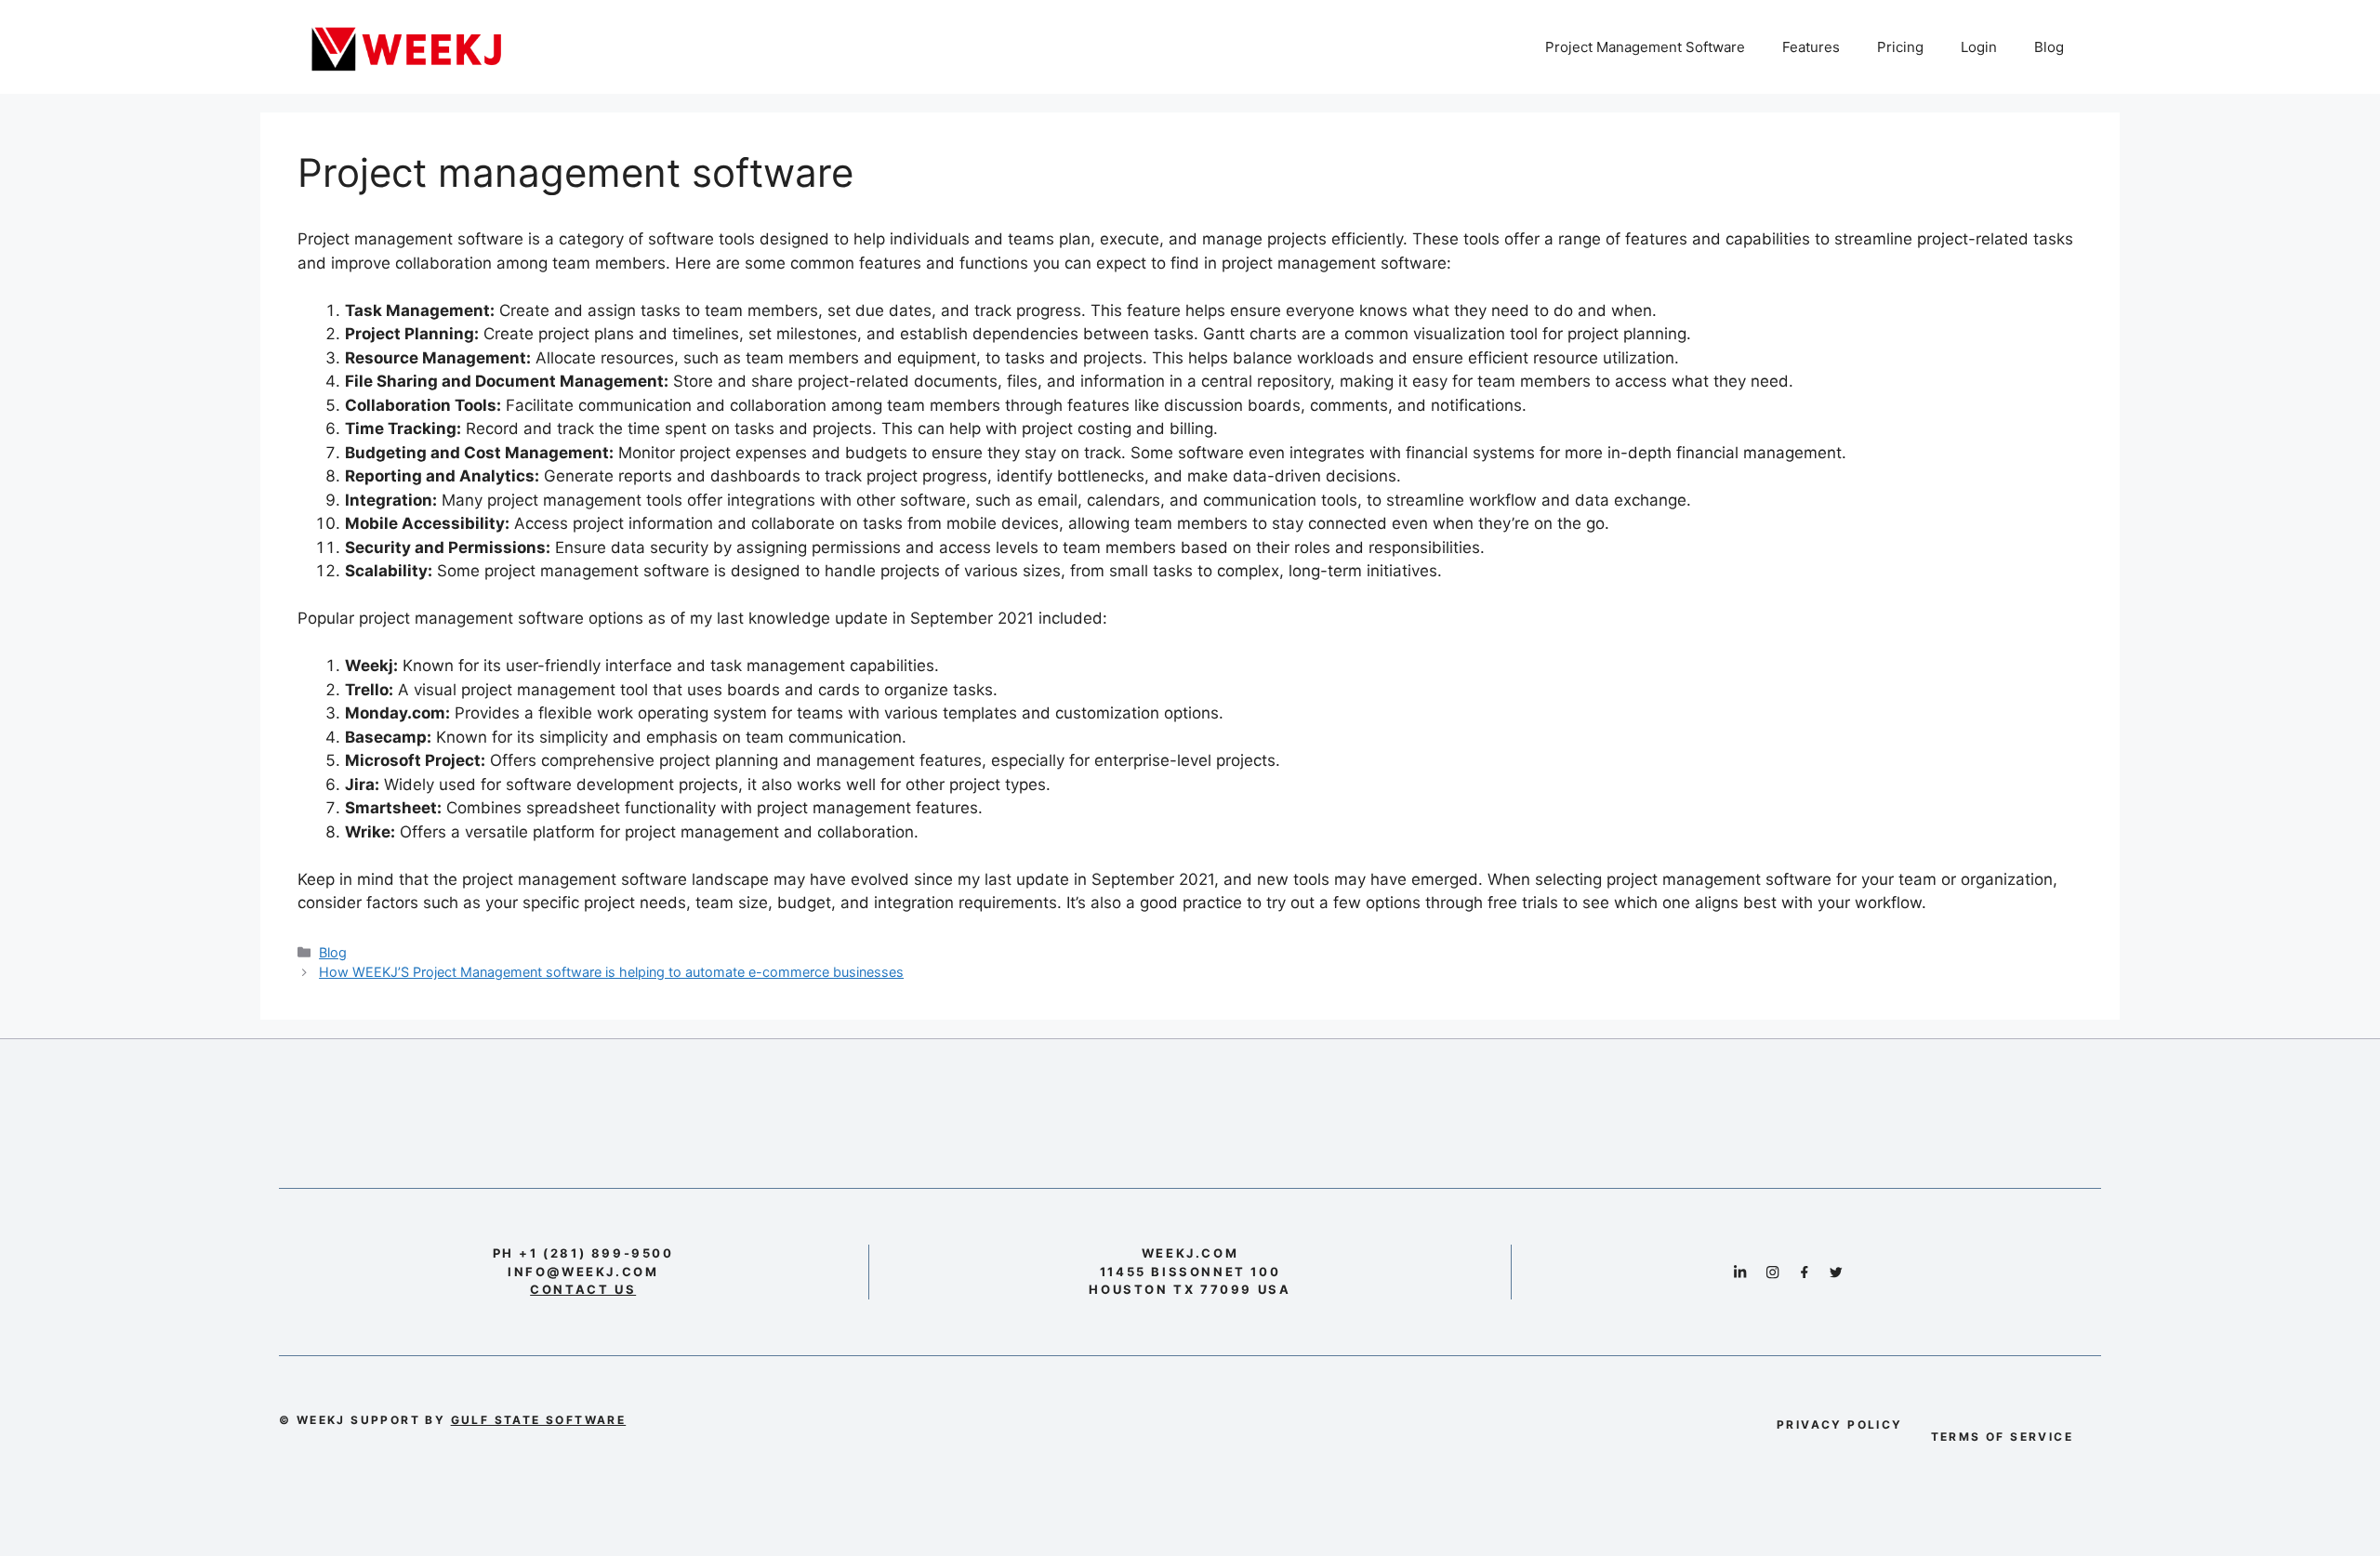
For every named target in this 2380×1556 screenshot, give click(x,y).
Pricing (1900, 47)
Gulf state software (539, 1420)
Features (1811, 47)
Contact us (583, 1289)
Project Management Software (1645, 47)
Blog (2049, 47)
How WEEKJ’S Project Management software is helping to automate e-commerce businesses (611, 972)
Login (1979, 47)
